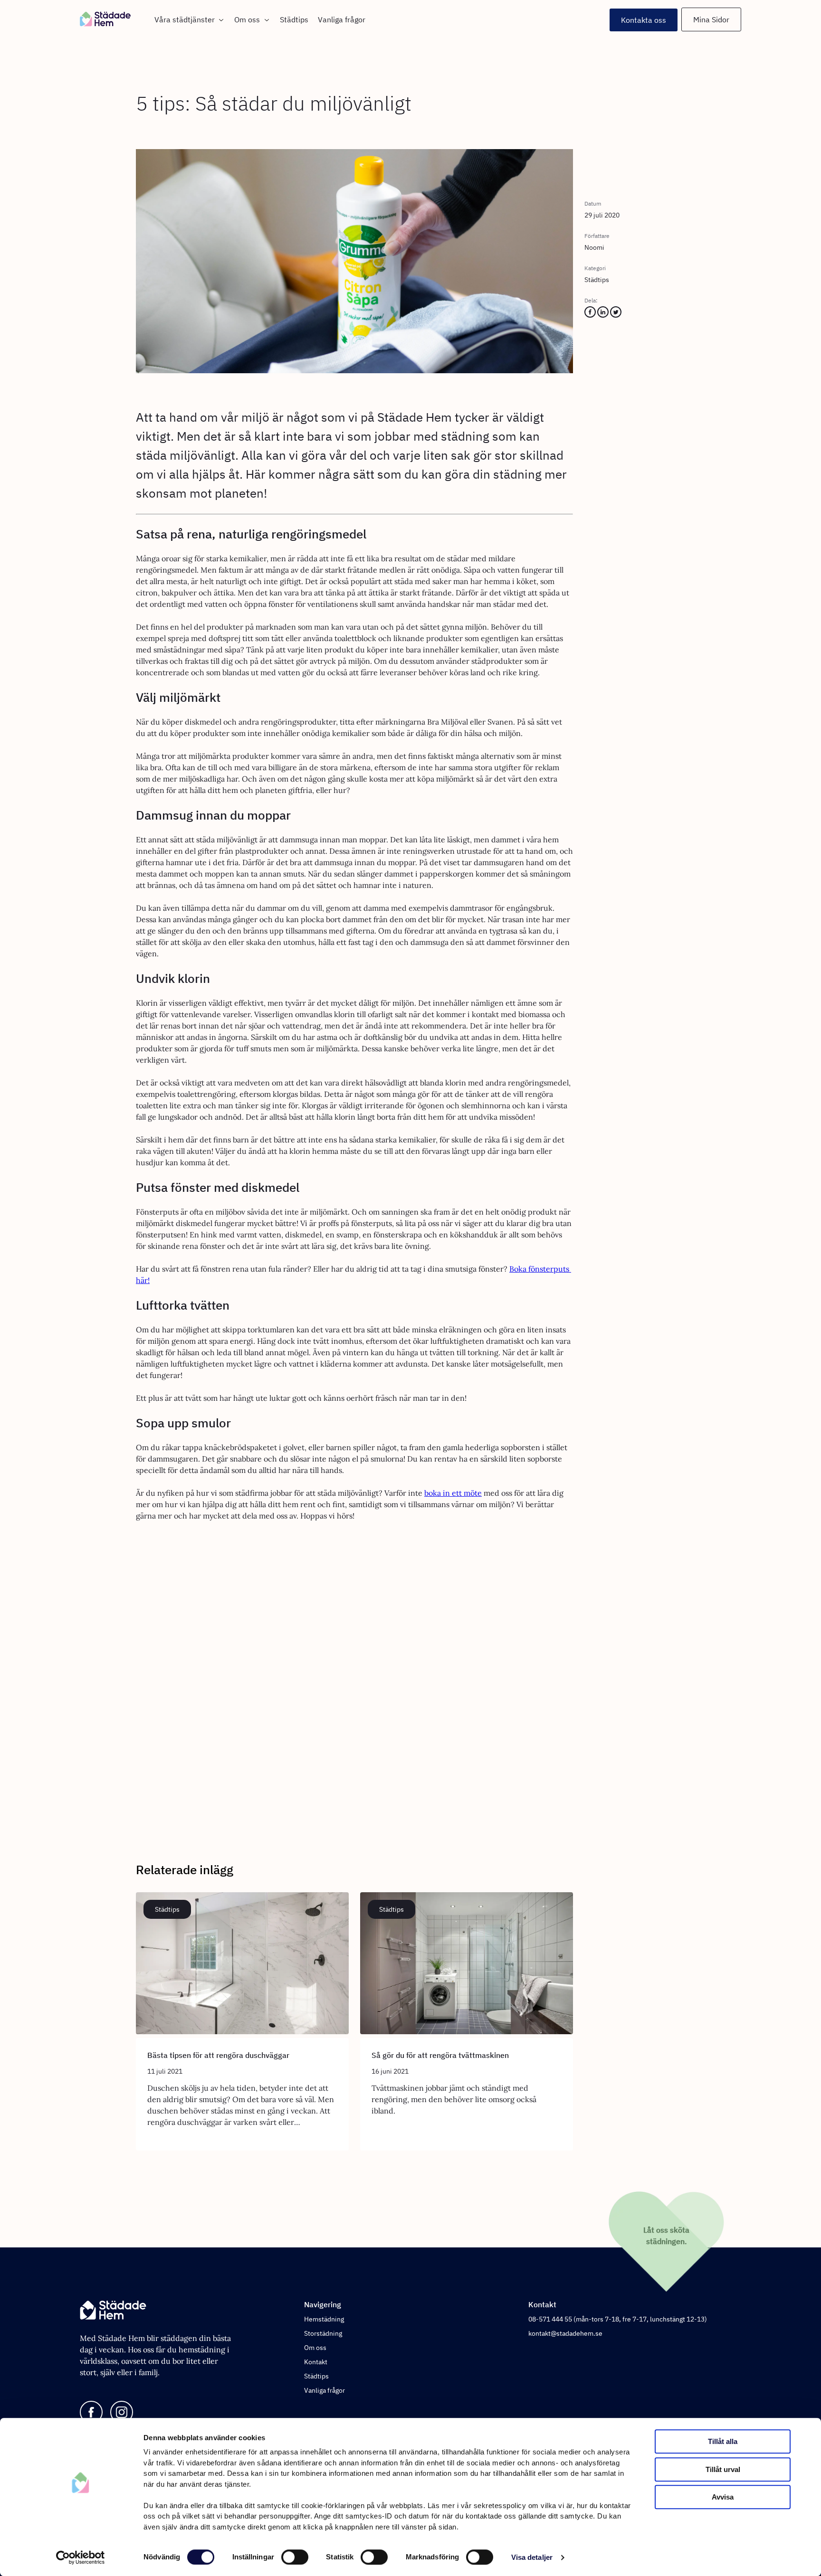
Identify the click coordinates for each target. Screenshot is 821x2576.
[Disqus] (354, 1682)
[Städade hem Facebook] (91, 2413)
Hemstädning (324, 2319)
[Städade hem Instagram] (122, 2413)
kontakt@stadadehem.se (565, 2333)
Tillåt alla (723, 2441)
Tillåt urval (723, 2469)
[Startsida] (115, 20)
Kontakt (316, 2362)
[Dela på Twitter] (616, 315)
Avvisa (723, 2497)
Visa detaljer (532, 2557)
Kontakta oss (644, 20)
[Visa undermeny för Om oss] (265, 20)
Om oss (247, 19)
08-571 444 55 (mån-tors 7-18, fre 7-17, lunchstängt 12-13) (618, 2319)
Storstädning (323, 2333)
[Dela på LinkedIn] (603, 315)
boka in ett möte (453, 1493)
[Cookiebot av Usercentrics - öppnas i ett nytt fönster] (81, 2557)
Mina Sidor (711, 19)
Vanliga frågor (342, 19)
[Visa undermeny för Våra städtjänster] (220, 20)
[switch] (295, 2557)
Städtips (294, 19)
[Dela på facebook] (590, 315)
